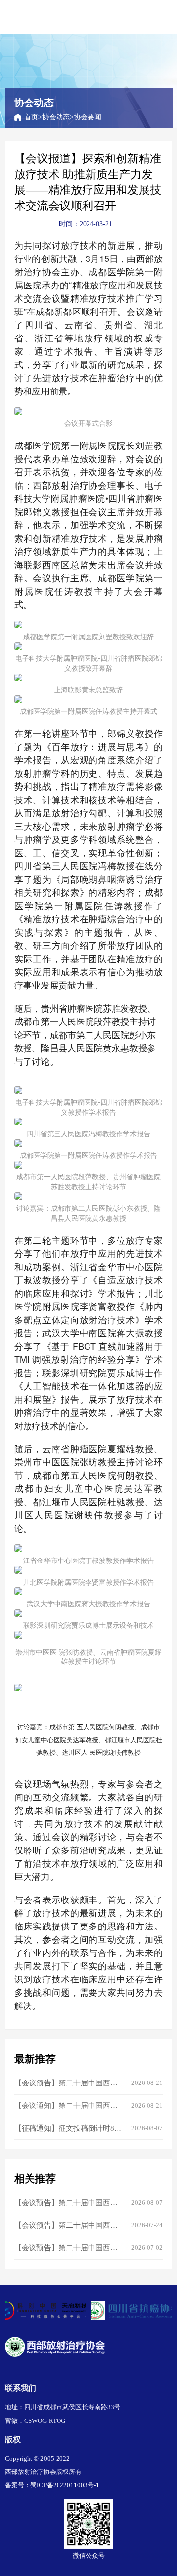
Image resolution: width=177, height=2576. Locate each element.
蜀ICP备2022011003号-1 (65, 2485)
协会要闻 (88, 117)
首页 (31, 117)
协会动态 (56, 117)
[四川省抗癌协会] (132, 2311)
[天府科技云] (46, 2311)
